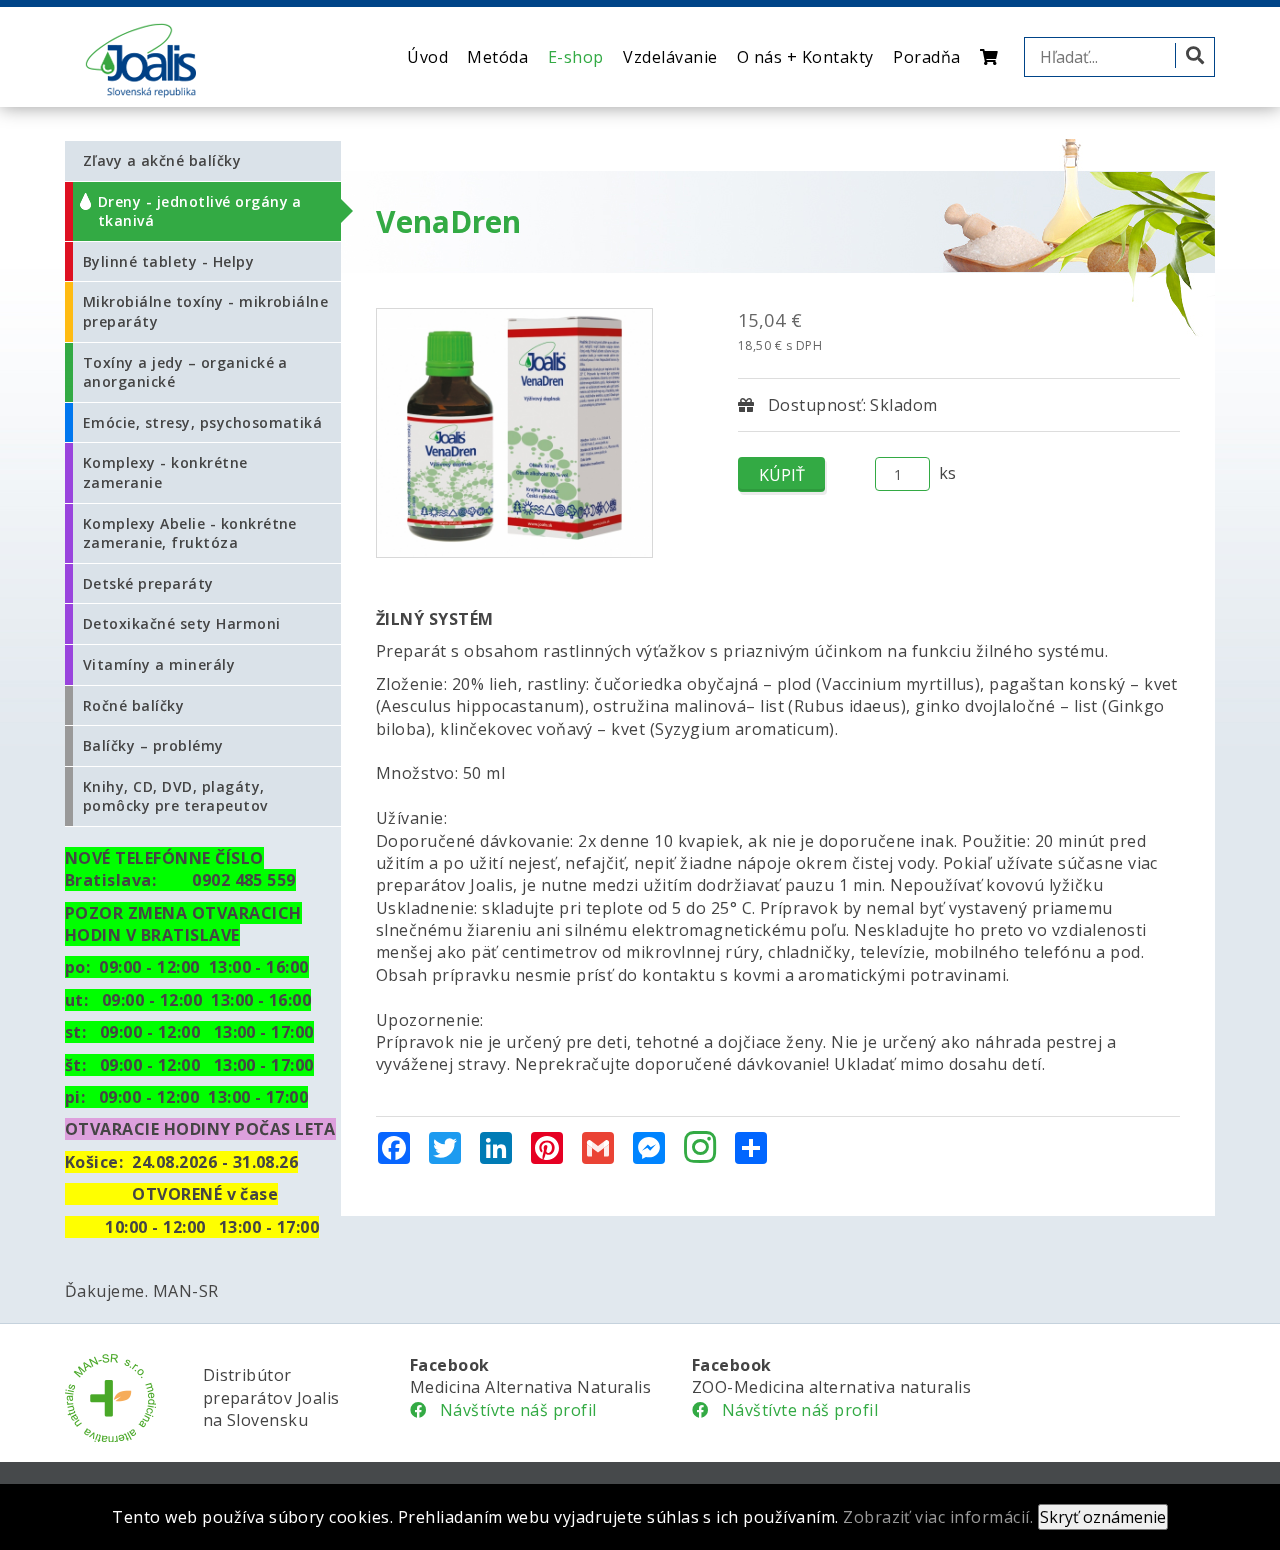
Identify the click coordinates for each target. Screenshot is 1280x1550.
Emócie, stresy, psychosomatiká (202, 422)
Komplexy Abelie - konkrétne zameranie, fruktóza (190, 533)
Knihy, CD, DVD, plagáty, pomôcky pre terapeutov (175, 796)
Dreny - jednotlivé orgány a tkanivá (200, 211)
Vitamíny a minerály (159, 664)
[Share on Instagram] (700, 1149)
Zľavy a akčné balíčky (162, 160)
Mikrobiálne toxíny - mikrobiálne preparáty (205, 311)
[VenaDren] (514, 433)
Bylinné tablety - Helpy (168, 261)
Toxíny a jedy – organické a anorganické (185, 372)
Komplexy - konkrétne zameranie (165, 472)
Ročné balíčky (133, 705)
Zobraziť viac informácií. (938, 1517)
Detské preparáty (148, 583)
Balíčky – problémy (153, 745)
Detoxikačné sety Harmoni (182, 623)
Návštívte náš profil (511, 1410)
